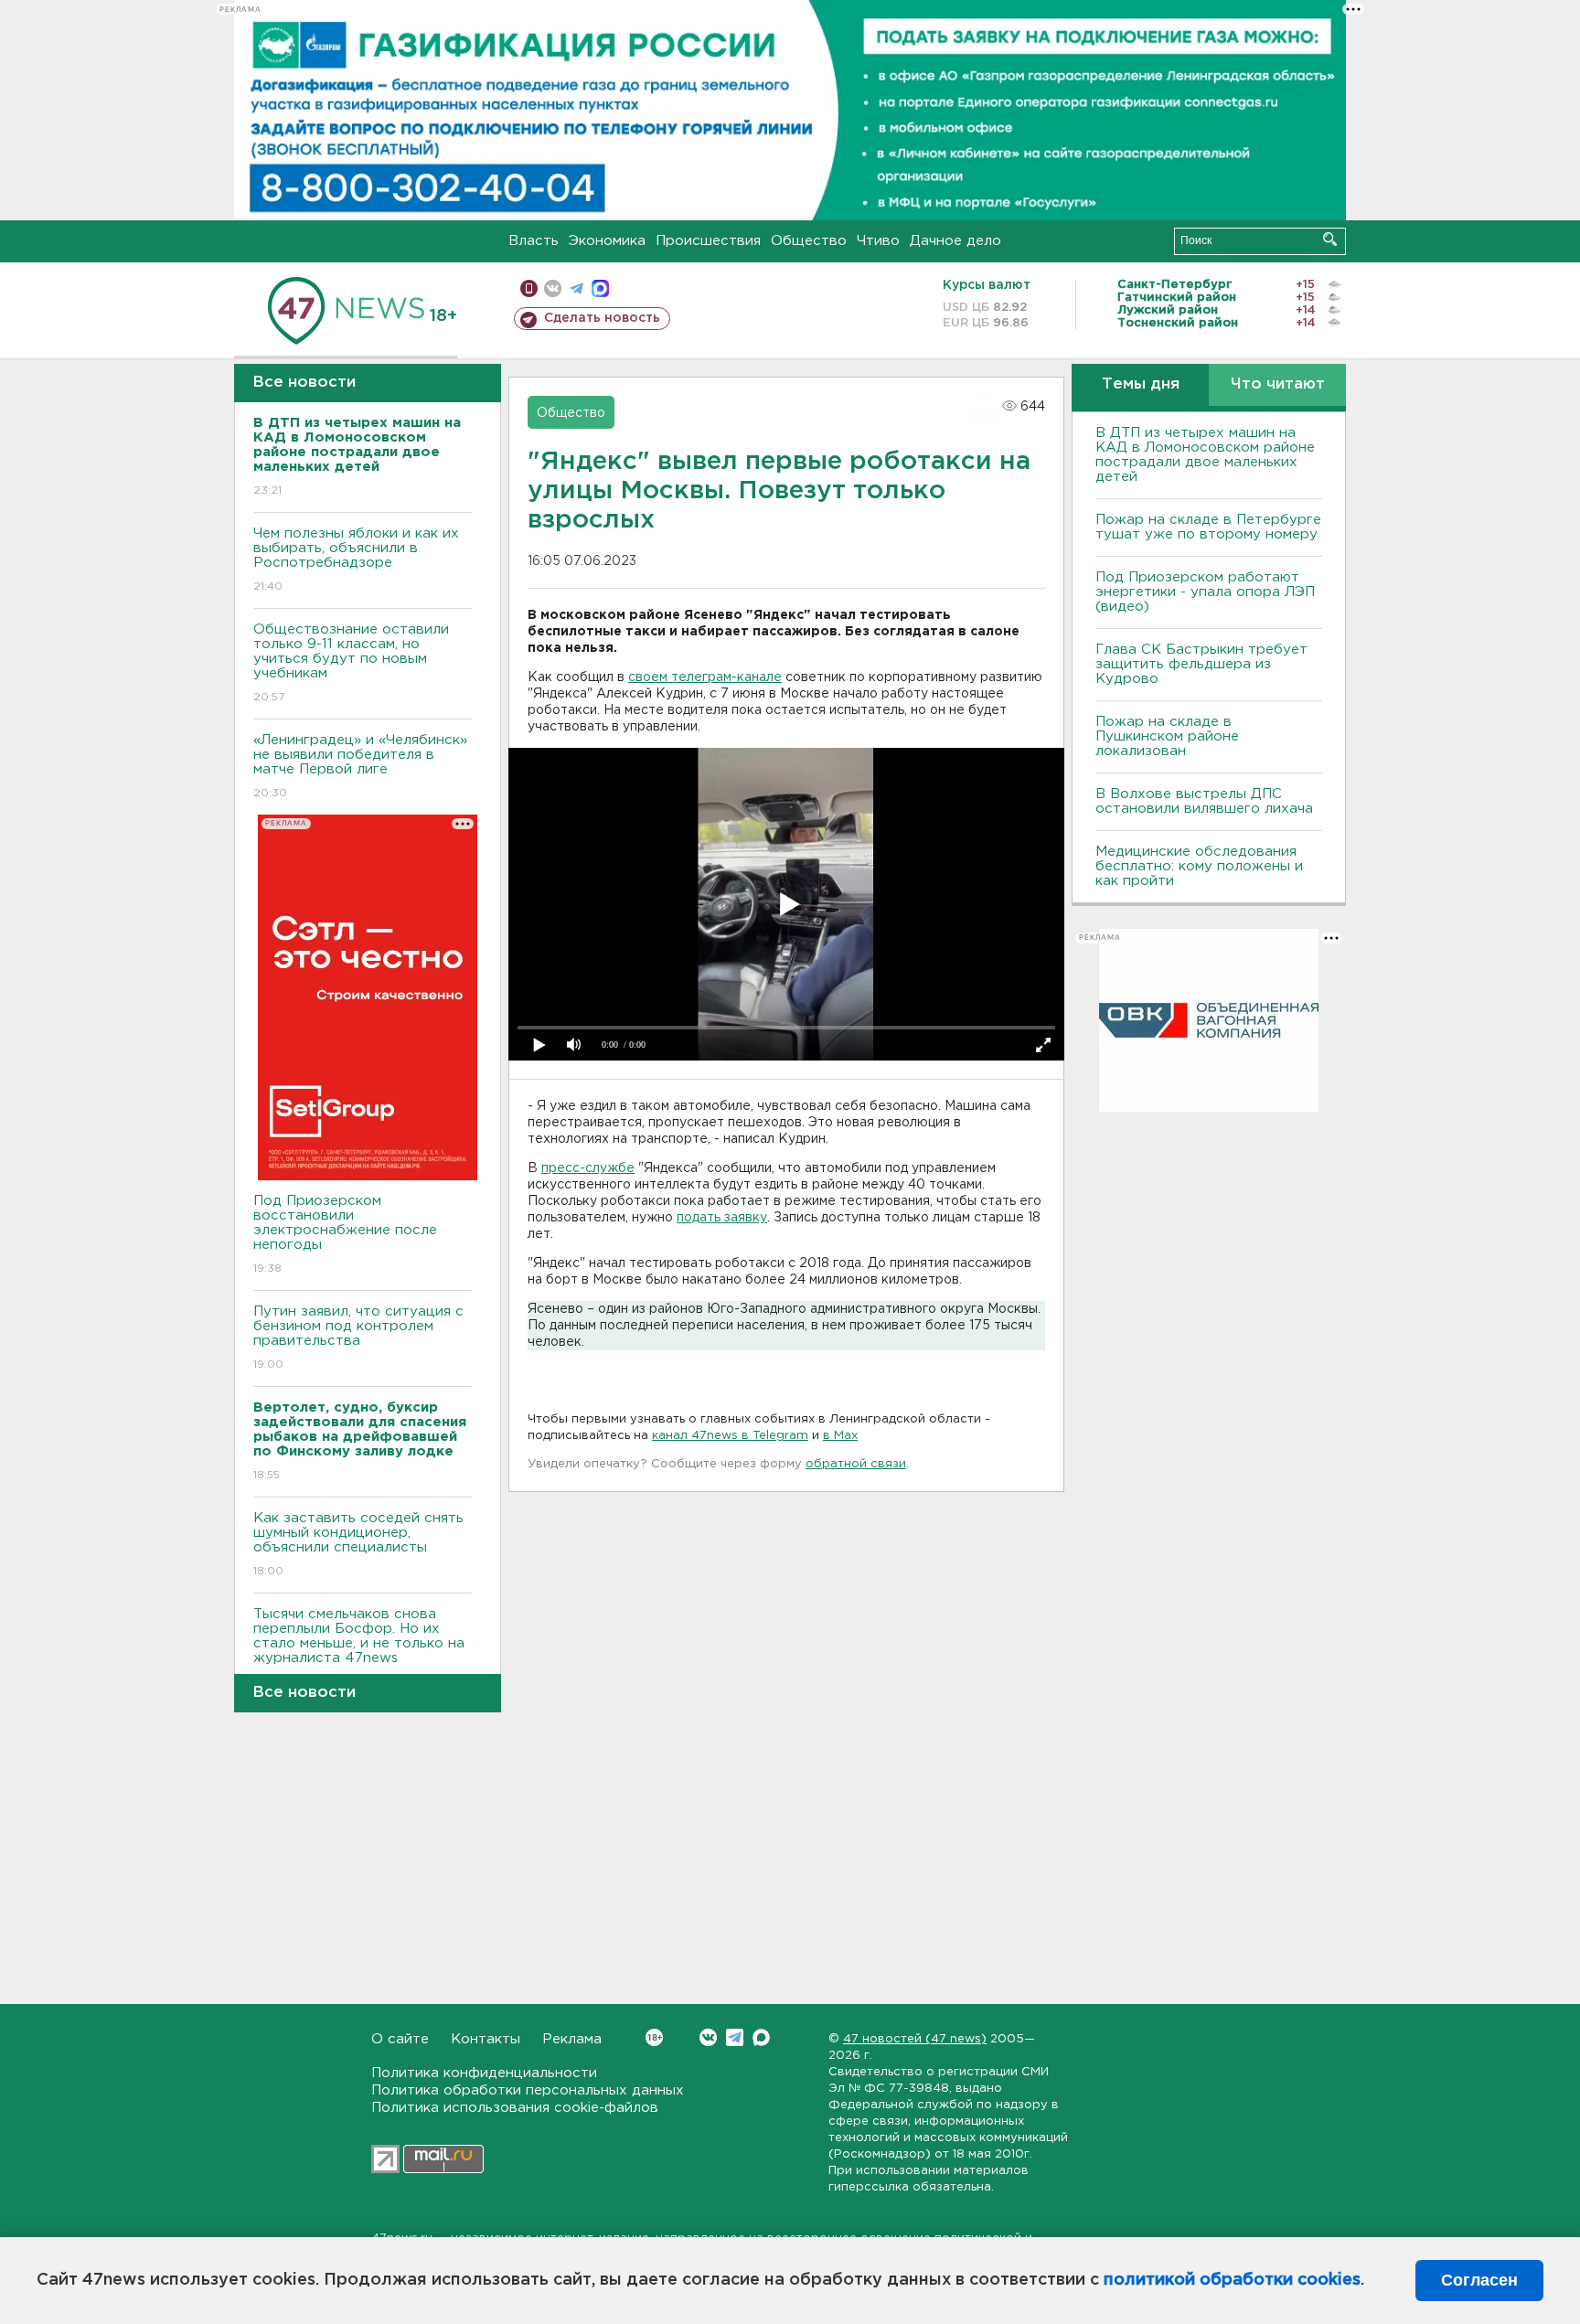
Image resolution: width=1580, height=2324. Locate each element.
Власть (534, 241)
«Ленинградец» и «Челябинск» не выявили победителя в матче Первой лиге (360, 766)
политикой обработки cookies (1232, 2280)
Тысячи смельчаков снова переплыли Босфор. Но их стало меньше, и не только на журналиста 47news (359, 1647)
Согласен (1479, 2280)
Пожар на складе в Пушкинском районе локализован (1167, 736)
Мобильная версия (529, 288)
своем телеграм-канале (705, 677)
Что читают (1278, 384)
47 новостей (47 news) (915, 2039)
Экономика (607, 241)
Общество (809, 241)
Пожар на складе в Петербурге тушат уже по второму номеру (1208, 527)
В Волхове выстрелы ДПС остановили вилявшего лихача (1204, 801)
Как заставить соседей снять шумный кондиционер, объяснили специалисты (358, 1544)
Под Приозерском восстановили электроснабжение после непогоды (345, 1234)
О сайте (400, 2039)
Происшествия (708, 241)
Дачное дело (955, 241)
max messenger (600, 288)
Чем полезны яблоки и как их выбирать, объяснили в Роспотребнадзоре (356, 560)
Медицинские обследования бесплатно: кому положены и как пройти (1199, 866)
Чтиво (878, 241)
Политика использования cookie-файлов (515, 2108)
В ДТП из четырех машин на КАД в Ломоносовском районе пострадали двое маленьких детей (1205, 455)
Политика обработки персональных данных (528, 2090)
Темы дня (1141, 384)
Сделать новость (602, 318)
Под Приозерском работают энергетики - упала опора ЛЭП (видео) (1205, 592)
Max (761, 2037)
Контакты (486, 2039)
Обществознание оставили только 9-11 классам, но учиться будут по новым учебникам (351, 663)
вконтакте (553, 288)
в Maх (840, 1436)
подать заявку (722, 1218)
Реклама (572, 2039)
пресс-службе (588, 1168)
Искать (1330, 239)
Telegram (735, 2037)
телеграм (576, 288)
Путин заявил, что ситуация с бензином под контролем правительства (358, 1338)
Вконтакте (708, 2037)
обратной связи (856, 1464)
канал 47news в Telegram (730, 1436)
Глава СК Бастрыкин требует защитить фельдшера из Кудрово (1201, 664)
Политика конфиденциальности (484, 2073)
